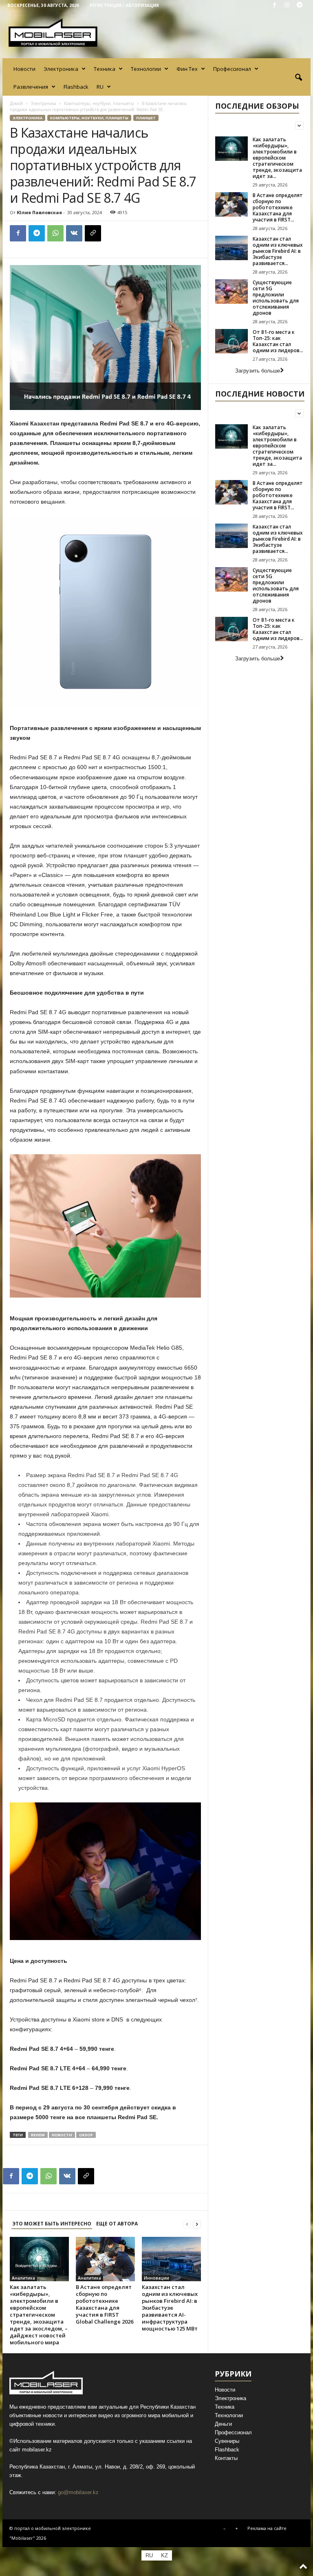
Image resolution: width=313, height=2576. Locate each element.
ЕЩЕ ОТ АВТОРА (117, 2224)
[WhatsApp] (55, 233)
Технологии (146, 69)
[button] (298, 78)
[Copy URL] (93, 233)
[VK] (74, 233)
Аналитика (23, 2278)
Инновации (156, 2278)
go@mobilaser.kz (78, 2492)
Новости (24, 69)
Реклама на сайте (267, 2528)
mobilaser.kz (37, 2450)
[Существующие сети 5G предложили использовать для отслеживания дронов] (231, 292)
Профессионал (232, 69)
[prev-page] (187, 2224)
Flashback (76, 87)
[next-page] (197, 2224)
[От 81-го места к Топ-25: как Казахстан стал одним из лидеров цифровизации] (231, 341)
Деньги (223, 2424)
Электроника (61, 69)
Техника (105, 69)
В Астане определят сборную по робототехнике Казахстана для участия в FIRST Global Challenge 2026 (105, 2304)
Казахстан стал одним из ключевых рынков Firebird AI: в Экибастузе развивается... (278, 251)
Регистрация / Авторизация (124, 5)
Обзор (86, 2135)
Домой (16, 103)
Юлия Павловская (39, 212)
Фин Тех (187, 69)
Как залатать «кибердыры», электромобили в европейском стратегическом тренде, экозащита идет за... (277, 158)
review (38, 2135)
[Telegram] (300, 5)
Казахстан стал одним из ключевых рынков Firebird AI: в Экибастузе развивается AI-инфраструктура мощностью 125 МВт (170, 2308)
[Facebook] (274, 5)
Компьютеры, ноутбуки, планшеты (99, 103)
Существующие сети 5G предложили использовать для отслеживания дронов (276, 298)
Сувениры (227, 2441)
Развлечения (31, 87)
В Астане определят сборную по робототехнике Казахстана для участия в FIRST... (278, 207)
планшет (146, 118)
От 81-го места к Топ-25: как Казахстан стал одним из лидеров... (278, 341)
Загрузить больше (258, 371)
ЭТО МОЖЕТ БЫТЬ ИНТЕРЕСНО (52, 2224)
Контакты (226, 2458)
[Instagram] (287, 5)
